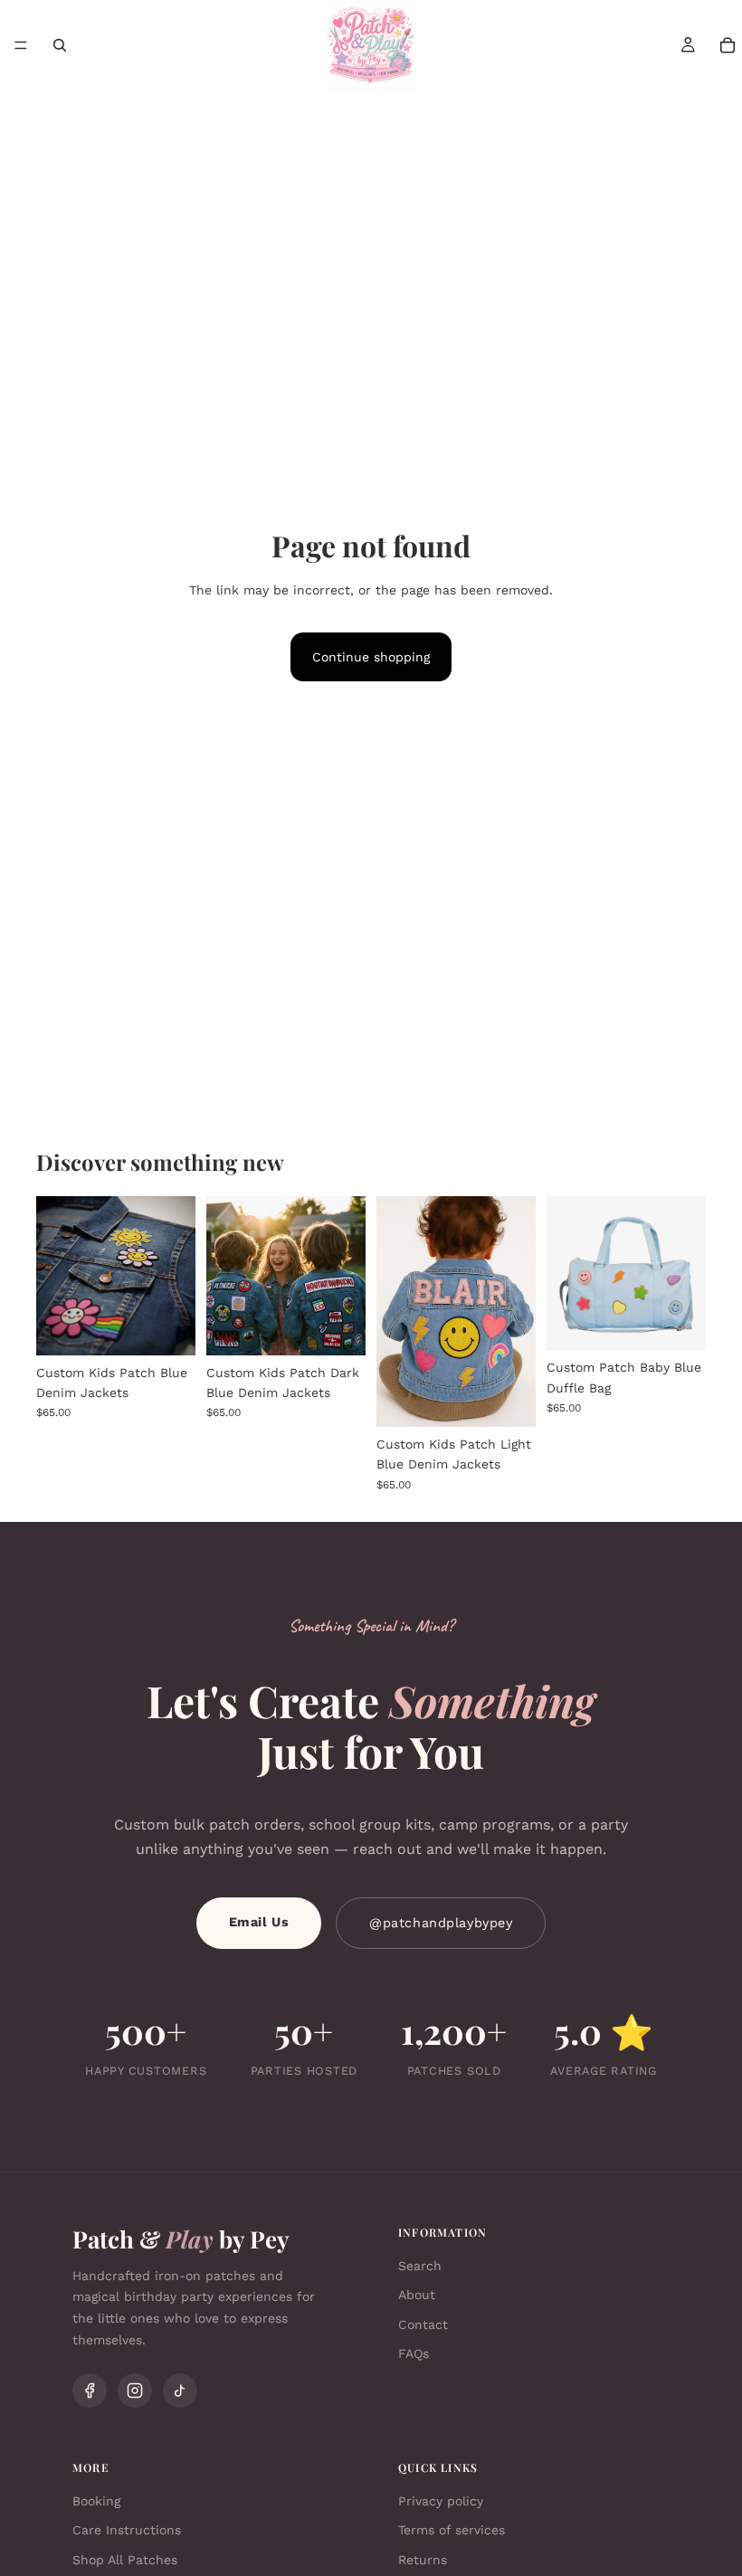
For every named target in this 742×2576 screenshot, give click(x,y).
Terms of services (452, 2530)
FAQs (414, 2353)
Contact (423, 2324)
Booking (96, 2501)
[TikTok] (180, 2391)
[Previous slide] (56, 1276)
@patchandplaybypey (441, 1923)
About (417, 2295)
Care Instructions (127, 2530)
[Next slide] (176, 1276)
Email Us (259, 1922)
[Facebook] (90, 2391)
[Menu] (21, 45)
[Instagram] (135, 2391)
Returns (423, 2560)
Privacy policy (441, 2501)
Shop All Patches (125, 2560)
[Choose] (167, 1327)
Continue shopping (371, 657)
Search (420, 2266)
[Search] (60, 45)
